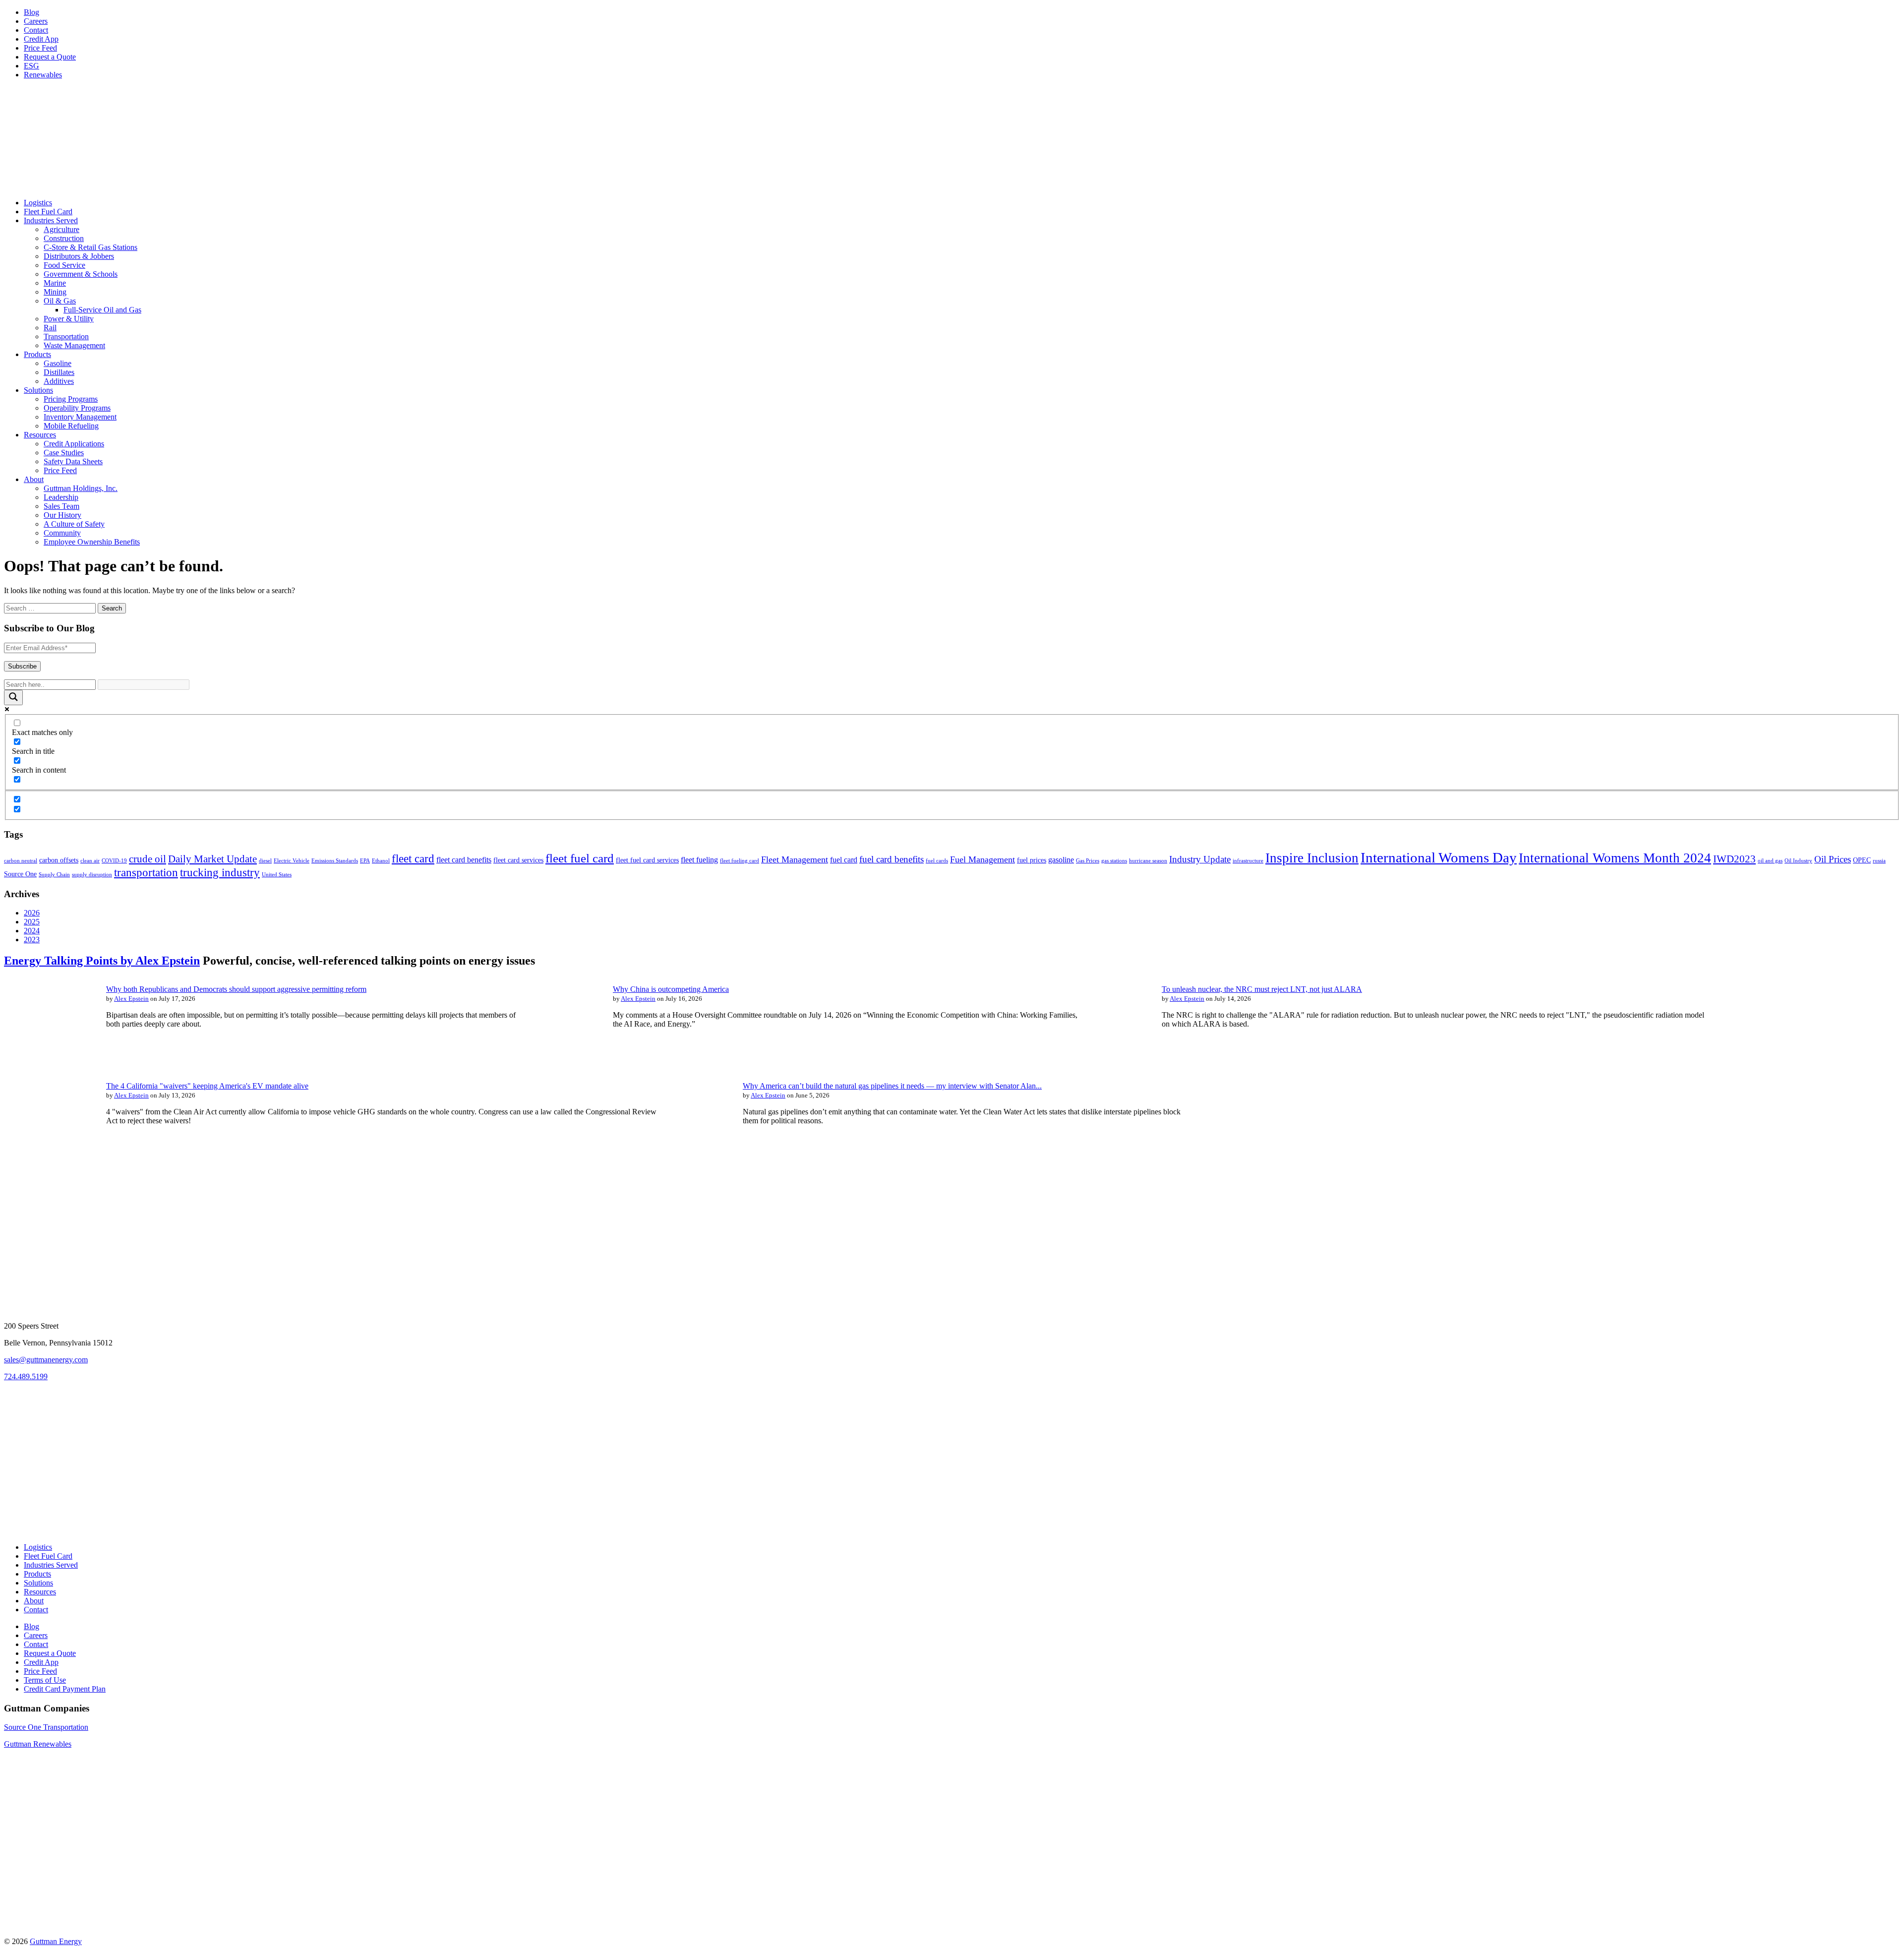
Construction (64, 238)
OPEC (1862, 860)
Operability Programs (77, 408)
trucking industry (220, 872)
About (34, 479)
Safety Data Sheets (73, 461)
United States (277, 875)
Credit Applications (74, 444)
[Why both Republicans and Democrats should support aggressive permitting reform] (49, 1059)
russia (1879, 861)
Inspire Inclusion (1312, 858)
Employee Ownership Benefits (92, 542)
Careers (36, 21)
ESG (31, 66)
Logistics (38, 203)
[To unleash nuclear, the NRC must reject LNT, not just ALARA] (1104, 1059)
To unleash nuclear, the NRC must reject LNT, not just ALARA (1262, 989)
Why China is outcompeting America (671, 989)
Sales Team (61, 506)
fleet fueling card (740, 861)
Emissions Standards (335, 861)
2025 (32, 922)
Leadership (61, 497)
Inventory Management (80, 417)
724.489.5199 (26, 1376)
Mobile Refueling (71, 426)
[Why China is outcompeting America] (555, 1059)
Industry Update (1200, 859)
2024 (32, 931)
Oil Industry (1798, 861)
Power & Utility (69, 319)
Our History (62, 515)
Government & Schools (81, 274)
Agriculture (61, 229)
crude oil (148, 859)
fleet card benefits (464, 860)
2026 (32, 913)
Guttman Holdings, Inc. (81, 488)
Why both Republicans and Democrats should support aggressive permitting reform (236, 989)
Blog (31, 12)
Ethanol (381, 861)
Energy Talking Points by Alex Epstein (102, 961)
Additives (59, 381)
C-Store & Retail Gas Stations (90, 247)
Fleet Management (795, 859)
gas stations (1114, 861)
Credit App (41, 39)
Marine (55, 283)
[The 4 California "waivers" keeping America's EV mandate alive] (49, 1156)
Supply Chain (54, 875)
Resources (40, 435)
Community (62, 533)
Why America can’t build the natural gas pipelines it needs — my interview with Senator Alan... (892, 1086)
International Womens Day (1439, 857)
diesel (265, 861)
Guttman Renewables (38, 1744)
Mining (55, 292)
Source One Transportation (46, 1727)
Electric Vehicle (292, 861)
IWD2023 (1734, 859)
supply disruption (92, 875)
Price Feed (40, 48)
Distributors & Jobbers (79, 256)
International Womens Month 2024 (1615, 858)
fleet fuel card (580, 858)
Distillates (59, 372)
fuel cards (937, 861)
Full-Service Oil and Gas (102, 310)
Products (37, 354)
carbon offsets (59, 860)
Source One (20, 874)
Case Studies (64, 453)
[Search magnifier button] (13, 698)
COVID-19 (114, 861)
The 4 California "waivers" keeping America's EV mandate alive (207, 1086)
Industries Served (51, 220)
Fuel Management (982, 859)
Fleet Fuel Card (48, 212)
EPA (365, 861)
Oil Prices (1833, 859)
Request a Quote (50, 57)
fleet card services (518, 860)
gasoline (1061, 860)
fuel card (844, 860)
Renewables (43, 75)
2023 (32, 940)
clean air (90, 861)
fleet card (413, 858)
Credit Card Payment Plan (65, 1689)
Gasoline (58, 363)
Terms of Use (45, 1680)
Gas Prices (1088, 861)
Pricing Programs (71, 399)
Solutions (38, 390)
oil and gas (1770, 861)
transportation (146, 872)
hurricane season (1148, 861)
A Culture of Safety (74, 524)
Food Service (64, 265)
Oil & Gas (60, 301)
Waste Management (74, 345)
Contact (36, 30)
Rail (50, 328)
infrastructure (1248, 861)
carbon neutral (21, 861)
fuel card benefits (892, 859)
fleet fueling (699, 860)
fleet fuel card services (647, 860)
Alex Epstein (131, 999)
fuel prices (1032, 860)
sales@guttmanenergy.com (46, 1360)
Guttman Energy (56, 1941)
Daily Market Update (212, 859)
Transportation (66, 336)
